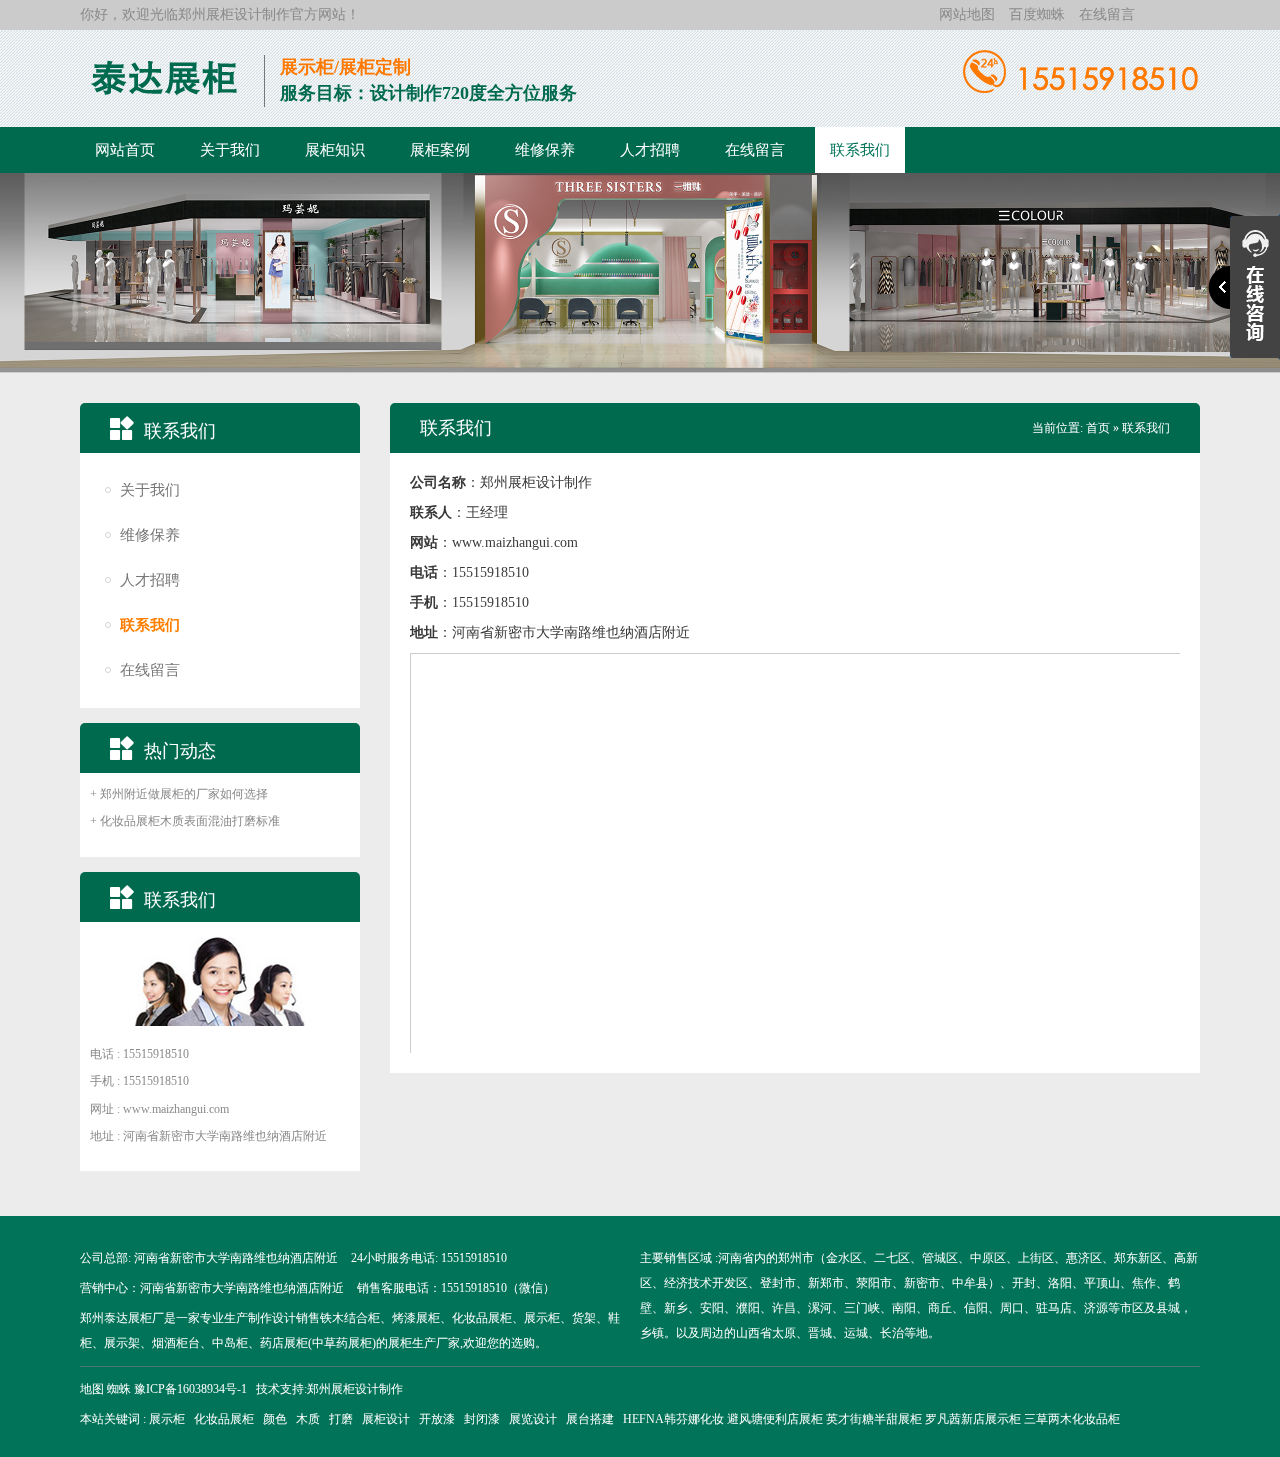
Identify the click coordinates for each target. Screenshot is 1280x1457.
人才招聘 (650, 150)
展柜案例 (440, 150)
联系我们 (860, 150)
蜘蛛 (119, 1389)
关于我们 (230, 150)
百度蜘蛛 (1037, 14)
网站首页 (125, 150)
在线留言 (1107, 14)
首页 (1098, 428)
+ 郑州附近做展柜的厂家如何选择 (179, 794)
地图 (92, 1389)
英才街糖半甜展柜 (874, 1419)
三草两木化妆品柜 (1072, 1419)
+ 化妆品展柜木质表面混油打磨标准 (185, 821)
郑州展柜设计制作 (234, 14)
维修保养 (545, 150)
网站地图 (967, 14)
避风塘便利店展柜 (775, 1419)
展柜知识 (335, 150)
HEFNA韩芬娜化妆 (673, 1419)
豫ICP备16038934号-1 (190, 1389)
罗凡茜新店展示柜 (973, 1419)
